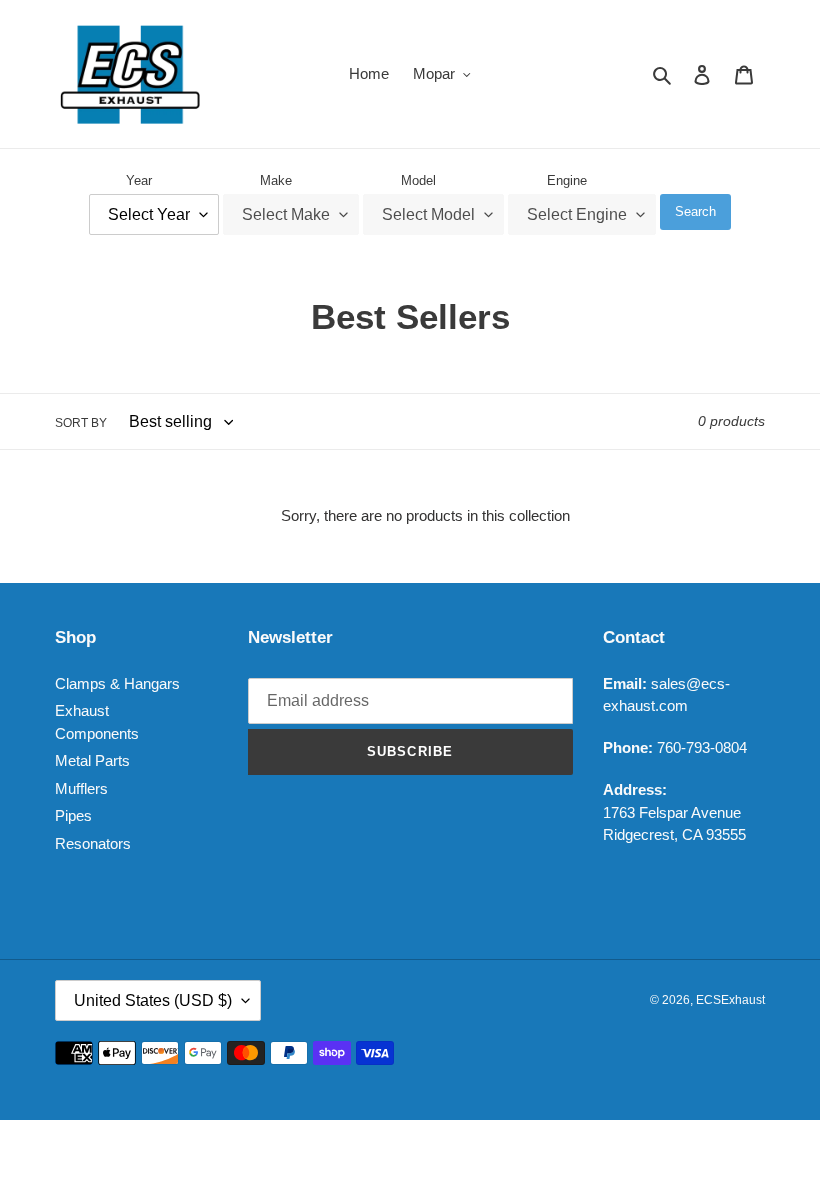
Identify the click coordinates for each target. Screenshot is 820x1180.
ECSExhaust (730, 1000)
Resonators (93, 843)
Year (139, 180)
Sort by (81, 423)
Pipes (73, 815)
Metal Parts (92, 760)
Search (695, 211)
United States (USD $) (153, 1000)
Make (276, 180)
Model (418, 180)
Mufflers (81, 788)
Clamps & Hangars (117, 683)
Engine (567, 180)
